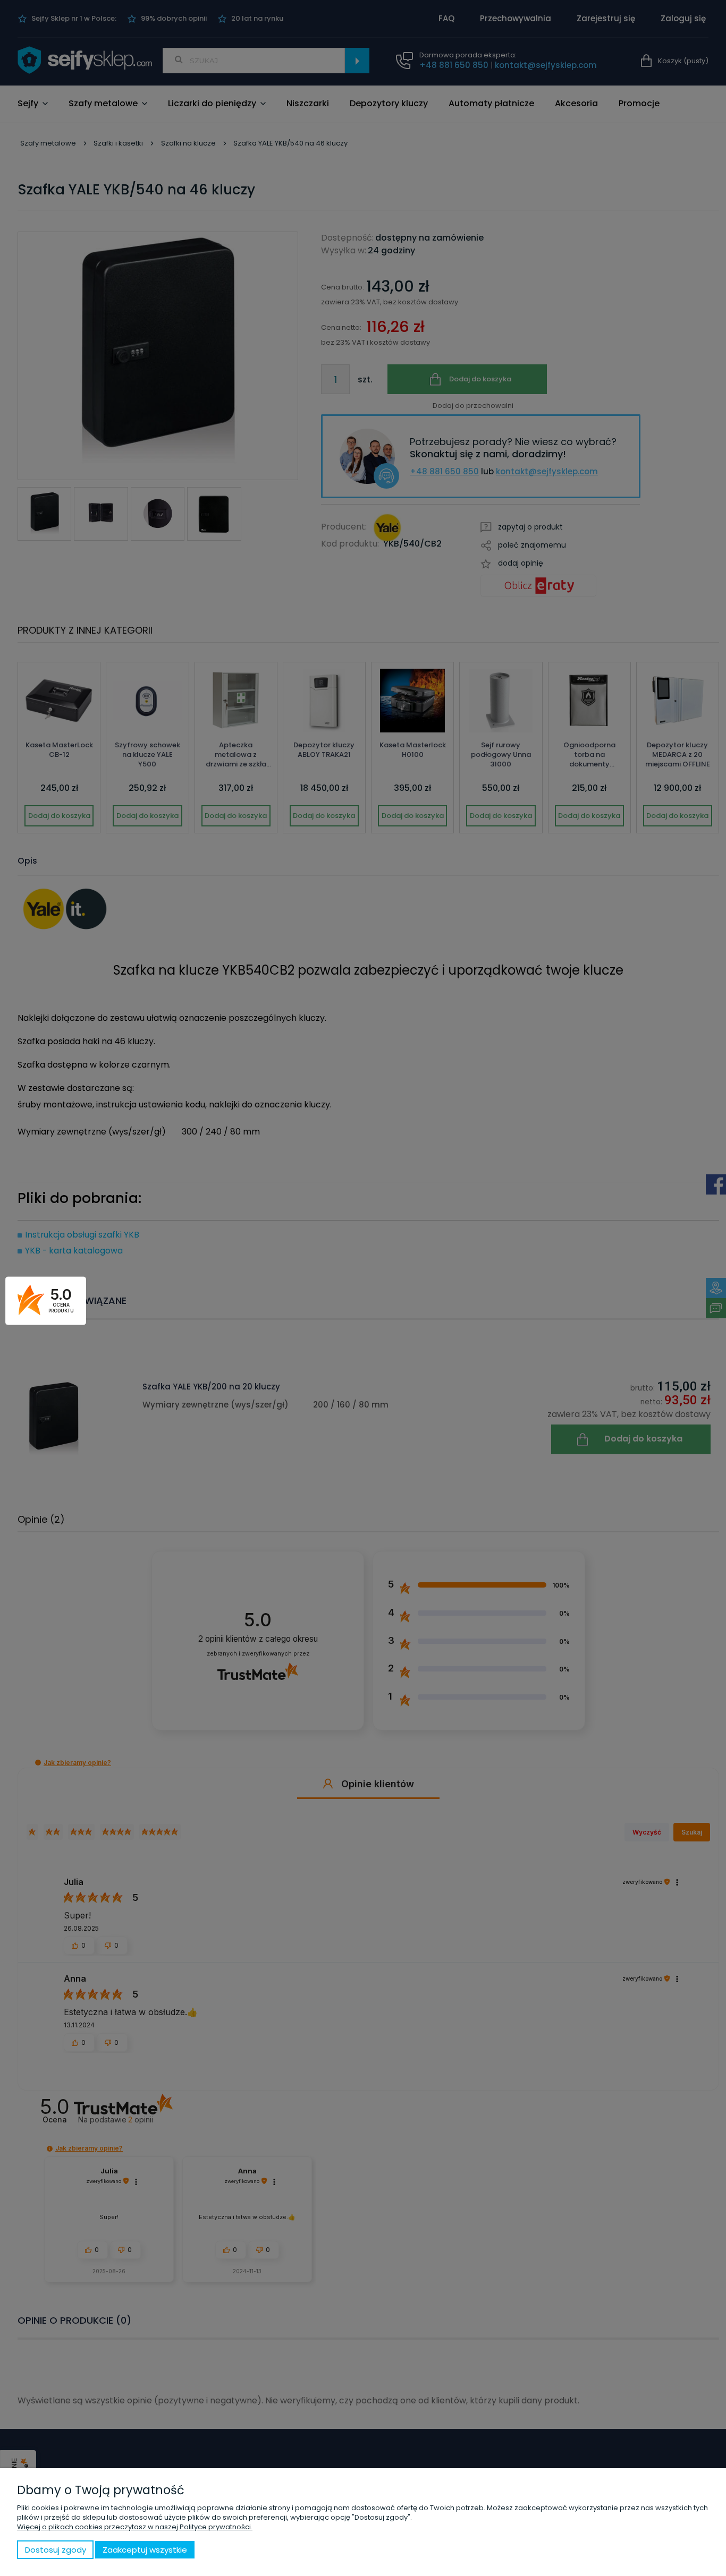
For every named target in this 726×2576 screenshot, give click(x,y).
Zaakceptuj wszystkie (145, 2550)
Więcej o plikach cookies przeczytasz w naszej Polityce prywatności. (135, 2527)
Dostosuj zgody (56, 2550)
